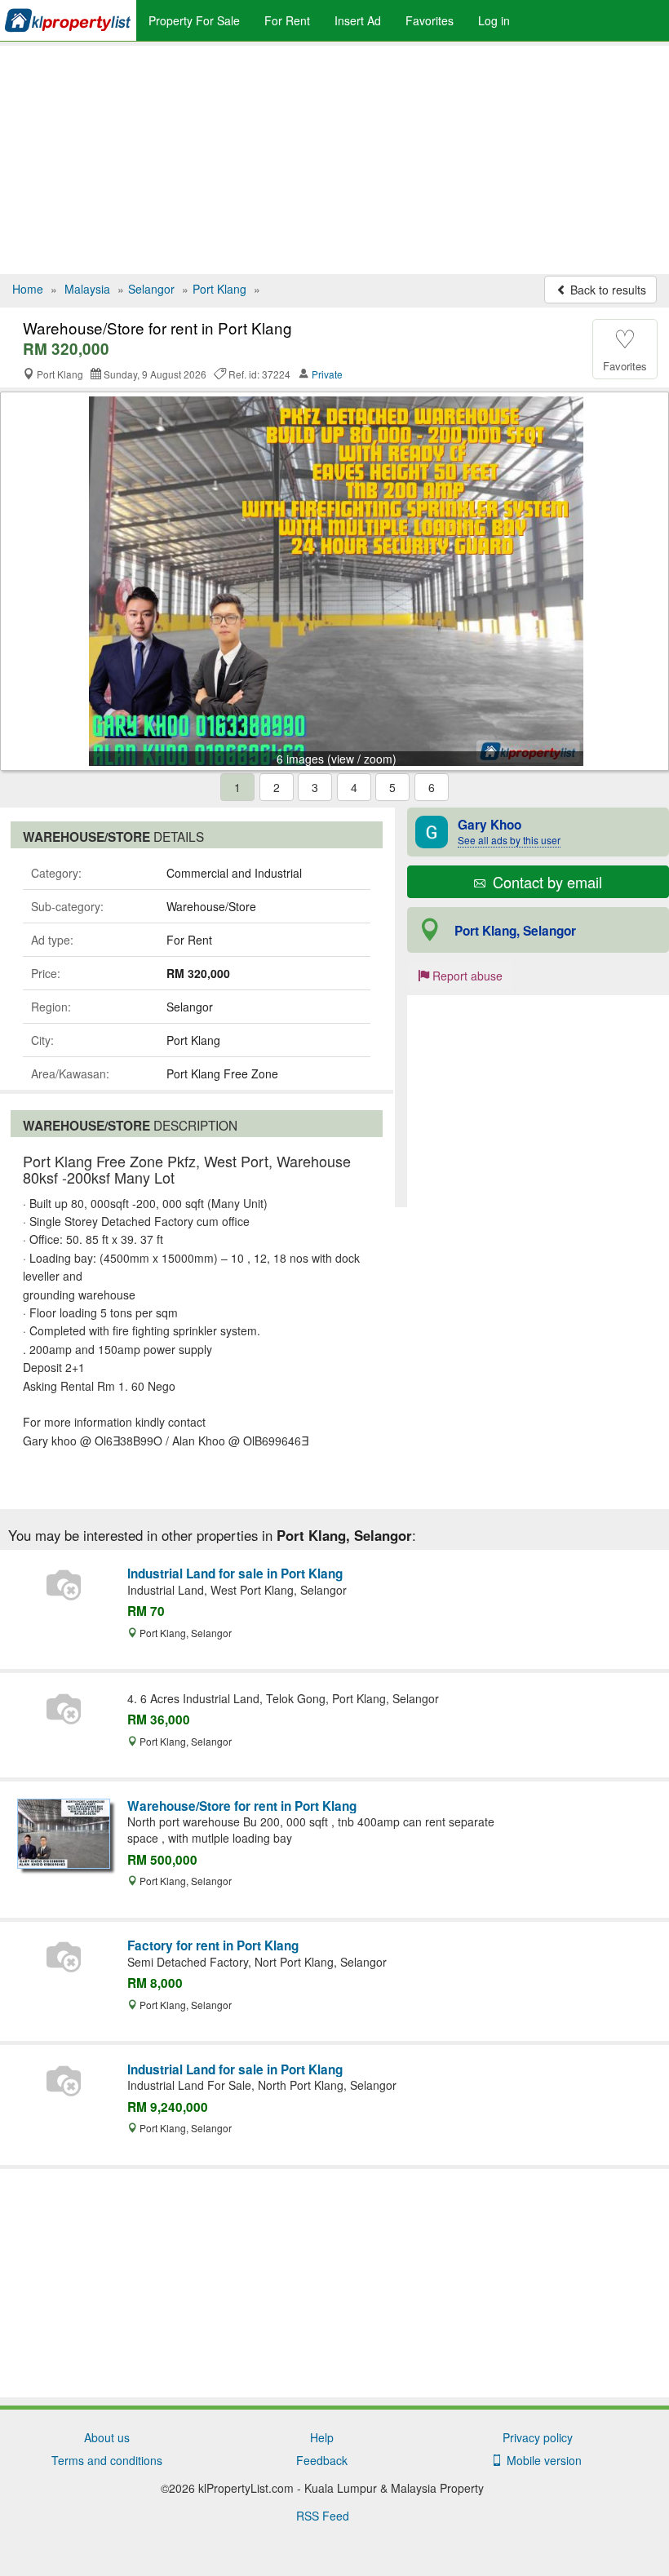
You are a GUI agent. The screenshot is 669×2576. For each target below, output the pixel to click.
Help (322, 2437)
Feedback (322, 2460)
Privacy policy (538, 2437)
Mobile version (541, 2460)
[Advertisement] (334, 160)
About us (107, 2437)
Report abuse (466, 976)
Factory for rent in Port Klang (213, 1945)
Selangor (151, 289)
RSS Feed (323, 2516)
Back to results (607, 290)
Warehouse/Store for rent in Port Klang (242, 1806)
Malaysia (87, 289)
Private (327, 374)
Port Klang (219, 289)
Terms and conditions (107, 2460)
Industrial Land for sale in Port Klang (235, 1573)
